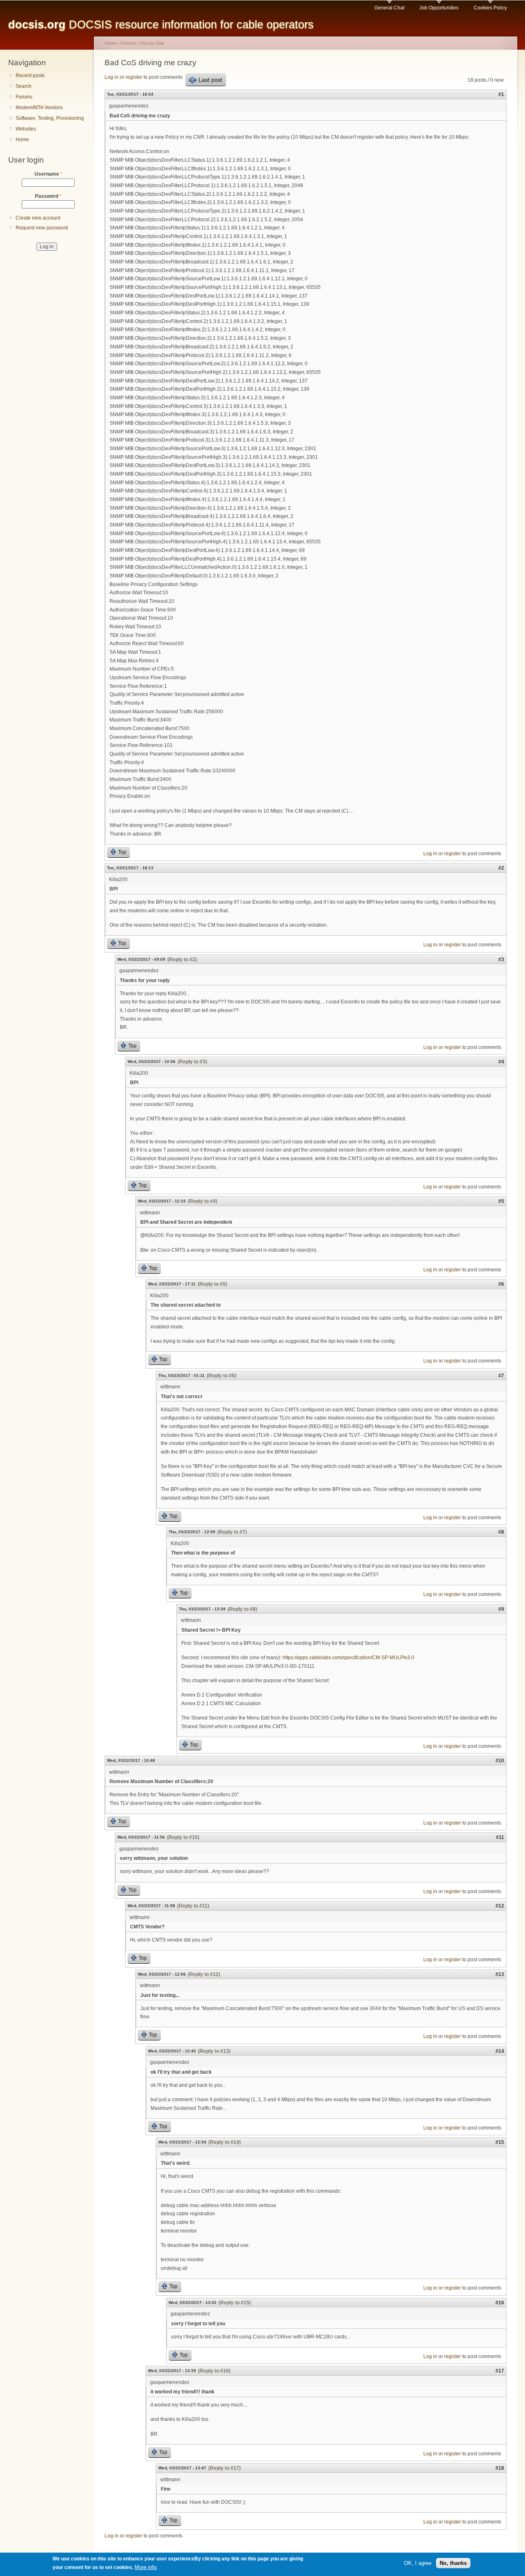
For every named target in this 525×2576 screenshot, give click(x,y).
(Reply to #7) (232, 1532)
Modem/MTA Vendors (39, 108)
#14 (500, 2051)
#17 (500, 2371)
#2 (501, 868)
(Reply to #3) (192, 1062)
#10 (500, 1761)
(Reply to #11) (193, 1906)
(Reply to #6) (221, 1376)
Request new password (42, 228)
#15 (500, 2142)
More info (146, 2567)
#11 (500, 1837)
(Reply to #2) (182, 959)
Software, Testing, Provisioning (50, 118)
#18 (500, 2468)
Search (24, 86)
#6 (501, 1284)
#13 (500, 1974)
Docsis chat (152, 43)
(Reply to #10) (183, 1837)
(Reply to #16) (214, 2371)
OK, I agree (418, 2563)
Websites (26, 129)
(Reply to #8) (242, 1609)
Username (48, 174)
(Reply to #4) (203, 1201)
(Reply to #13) (214, 2051)
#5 (501, 1201)
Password (48, 196)
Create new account (38, 218)
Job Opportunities (439, 8)
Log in (112, 77)
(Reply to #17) (225, 2468)
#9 (501, 1609)
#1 (501, 94)
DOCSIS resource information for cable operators (161, 24)
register (134, 77)
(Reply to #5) (212, 1284)
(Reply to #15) (235, 2303)
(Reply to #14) (225, 2142)
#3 (501, 959)
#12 (500, 1906)
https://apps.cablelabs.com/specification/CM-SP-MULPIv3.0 (348, 1658)
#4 (501, 1062)
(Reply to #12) (204, 1974)
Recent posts (30, 76)
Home (22, 140)
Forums (24, 97)
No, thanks (453, 2563)
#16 (500, 2303)
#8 (501, 1532)
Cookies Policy (490, 8)
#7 (501, 1376)
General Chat (389, 8)
